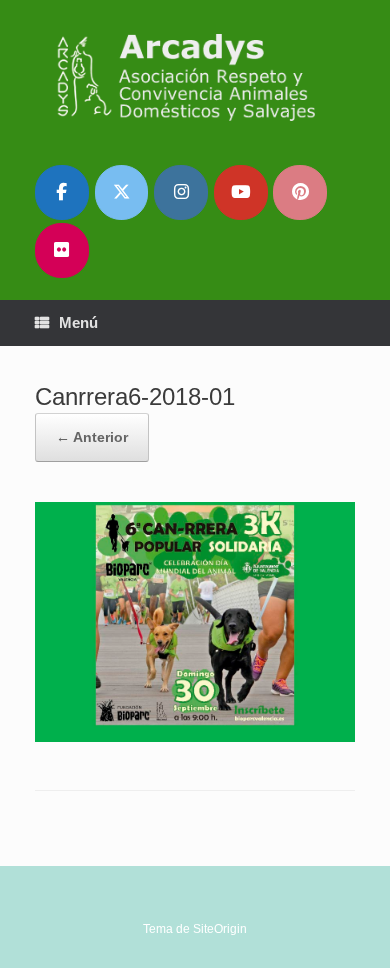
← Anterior (92, 437)
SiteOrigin (220, 929)
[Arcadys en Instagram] (181, 192)
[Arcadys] (195, 76)
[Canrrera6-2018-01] (195, 736)
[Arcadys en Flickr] (62, 250)
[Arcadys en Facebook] (62, 192)
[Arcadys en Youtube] (241, 192)
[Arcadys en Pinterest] (300, 192)
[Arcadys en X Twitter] (122, 192)
